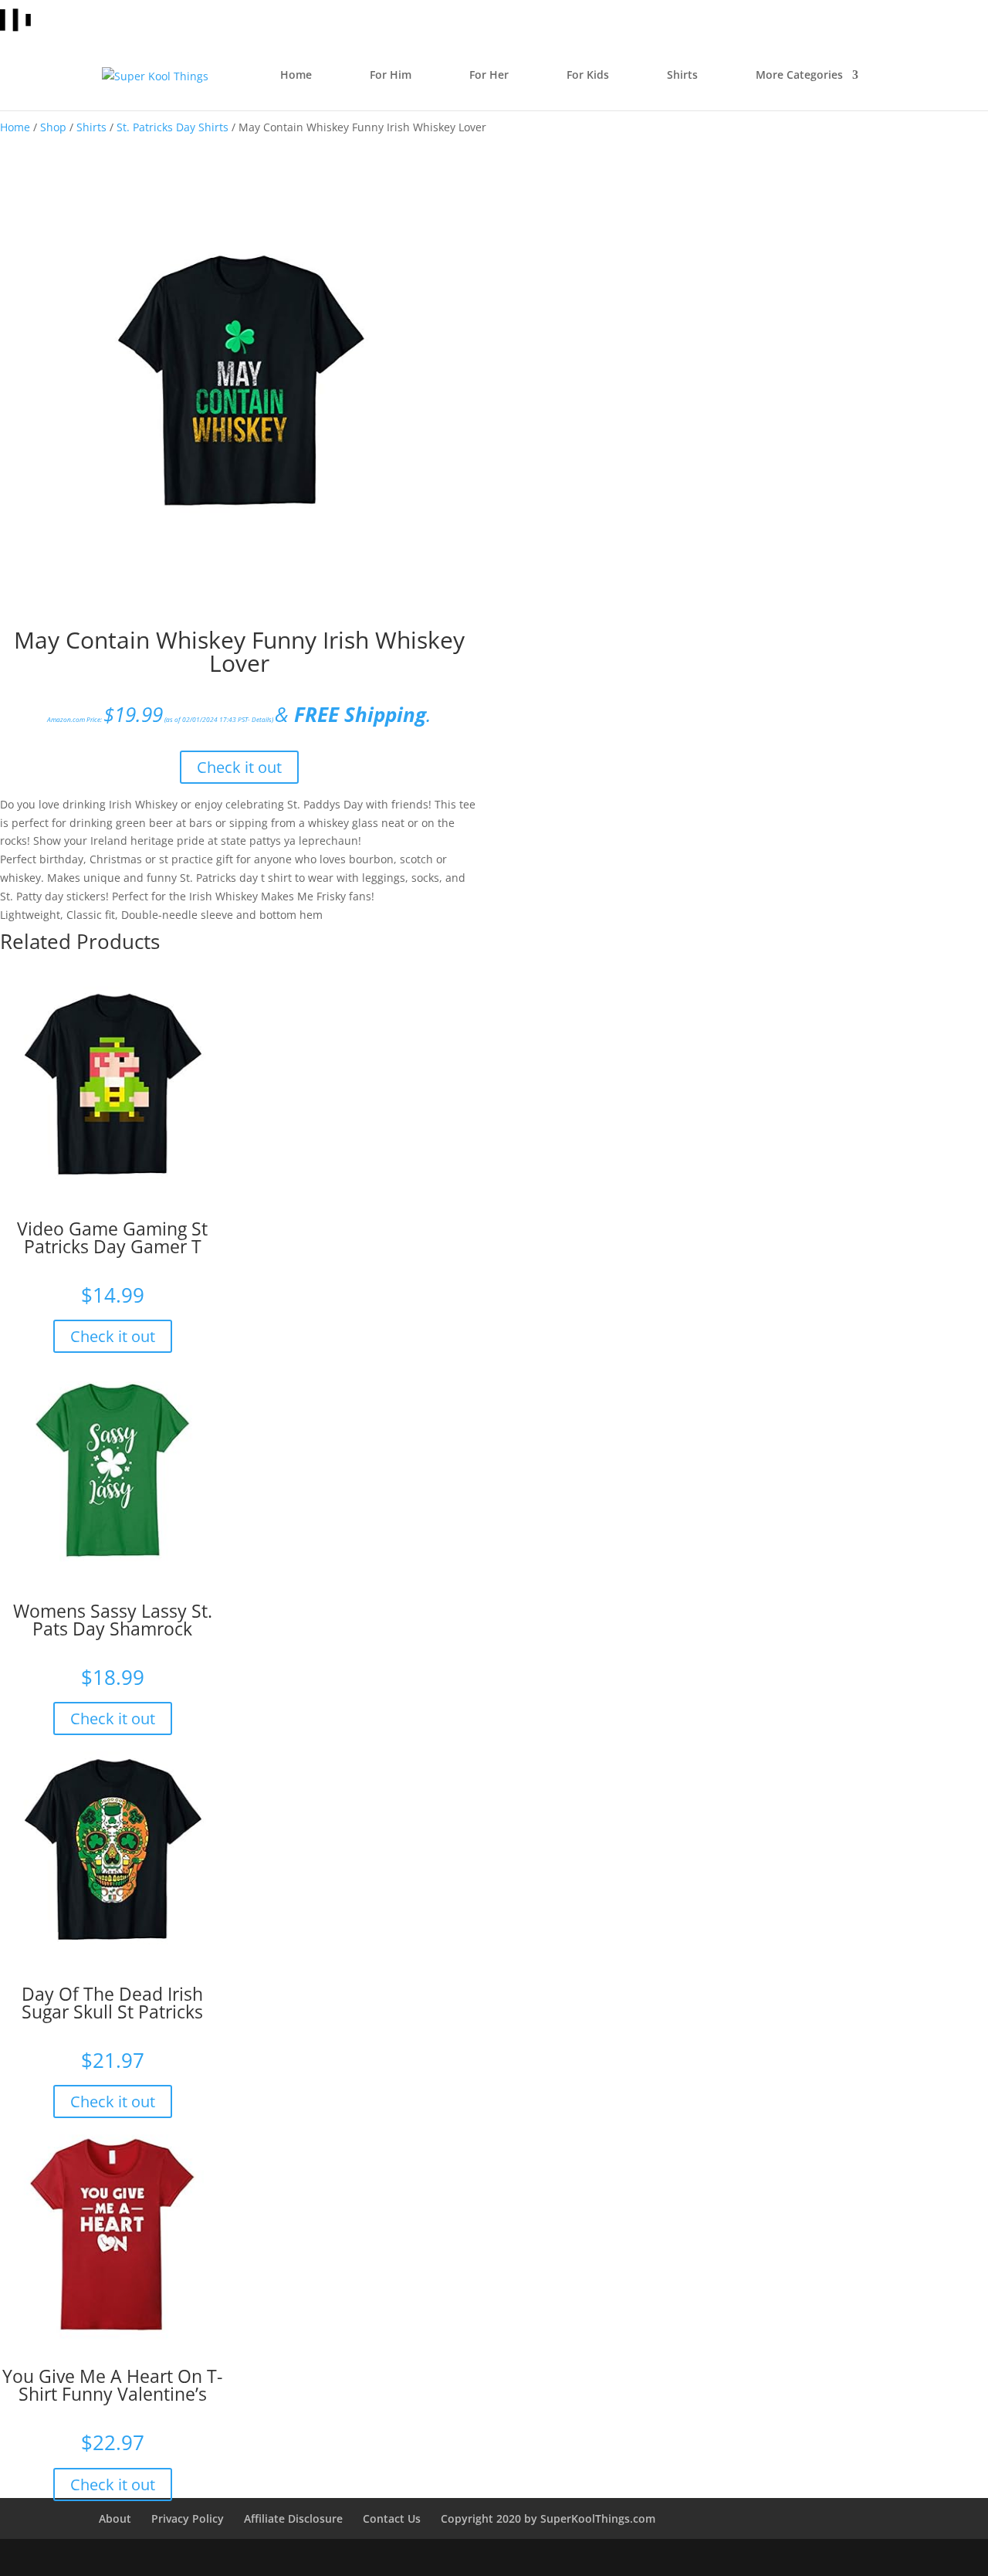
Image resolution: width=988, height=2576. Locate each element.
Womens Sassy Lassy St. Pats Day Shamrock (113, 1620)
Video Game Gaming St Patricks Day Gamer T (112, 1237)
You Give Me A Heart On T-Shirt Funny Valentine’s (112, 2385)
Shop (53, 127)
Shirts (91, 127)
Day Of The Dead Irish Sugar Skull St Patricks (112, 2003)
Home (15, 127)
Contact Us (392, 2518)
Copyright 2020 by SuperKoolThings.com (548, 2518)
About (115, 2518)
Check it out (239, 767)
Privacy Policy (188, 2518)
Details (262, 719)
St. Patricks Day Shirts (173, 127)
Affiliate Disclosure (293, 2518)
